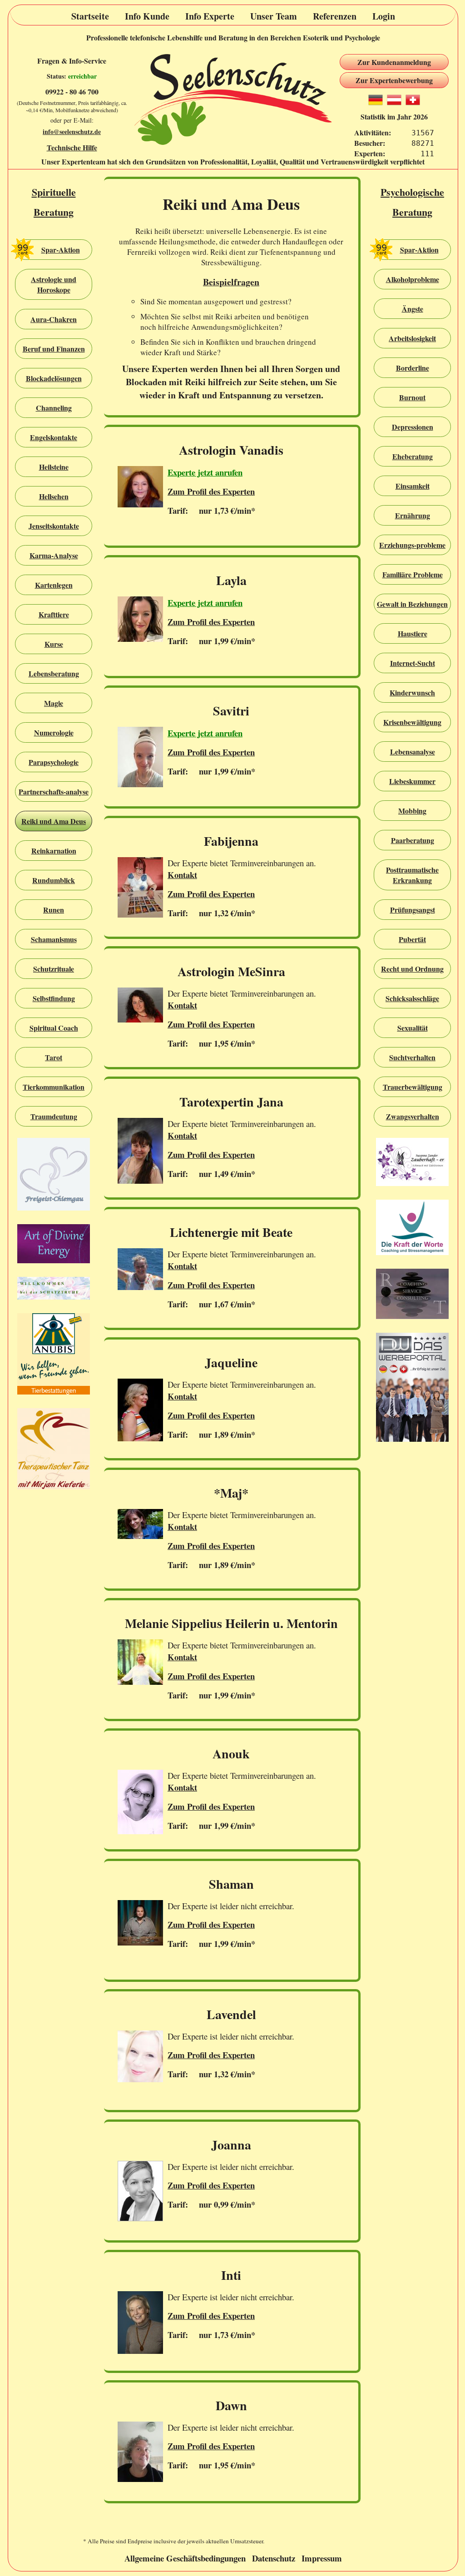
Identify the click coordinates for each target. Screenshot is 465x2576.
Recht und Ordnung (412, 969)
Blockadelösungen (54, 378)
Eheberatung (413, 456)
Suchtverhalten (412, 1057)
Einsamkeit (413, 486)
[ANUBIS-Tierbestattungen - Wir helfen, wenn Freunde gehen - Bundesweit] (54, 1355)
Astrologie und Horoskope (54, 284)
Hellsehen (54, 496)
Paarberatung (413, 840)
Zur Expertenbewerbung (394, 80)
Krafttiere (54, 614)
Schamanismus (54, 939)
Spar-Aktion (61, 250)
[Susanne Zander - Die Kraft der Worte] (412, 1228)
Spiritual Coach (54, 1028)
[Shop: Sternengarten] (54, 1289)
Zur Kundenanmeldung (394, 62)
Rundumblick (54, 880)
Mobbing (412, 811)
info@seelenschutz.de (72, 132)
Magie (54, 703)
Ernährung (413, 515)
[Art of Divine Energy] (54, 1245)
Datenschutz (274, 2558)
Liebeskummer (412, 781)
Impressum (322, 2558)
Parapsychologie (54, 762)
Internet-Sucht (413, 663)
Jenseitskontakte (54, 526)
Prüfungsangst (413, 910)
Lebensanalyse (413, 752)
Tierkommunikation (54, 1087)
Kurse (54, 644)
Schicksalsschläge (412, 998)
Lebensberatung (54, 673)
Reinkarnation (54, 851)
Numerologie (54, 732)
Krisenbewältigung (412, 722)
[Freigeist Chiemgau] (54, 1175)
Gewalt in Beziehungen (412, 604)
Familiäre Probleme (413, 574)
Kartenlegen (54, 585)
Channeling (54, 408)
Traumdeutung (54, 1116)
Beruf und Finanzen (54, 349)
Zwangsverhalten (413, 1116)
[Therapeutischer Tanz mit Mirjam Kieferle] (54, 1450)
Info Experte (210, 16)
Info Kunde (147, 16)
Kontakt (182, 875)
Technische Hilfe (72, 147)
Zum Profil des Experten (211, 491)
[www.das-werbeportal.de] (412, 1388)
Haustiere (413, 633)
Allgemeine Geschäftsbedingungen (185, 2558)
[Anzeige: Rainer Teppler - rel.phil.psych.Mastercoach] (412, 1295)
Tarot (54, 1057)
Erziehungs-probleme (412, 545)
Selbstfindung (54, 998)
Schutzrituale (54, 969)
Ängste (413, 309)
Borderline (413, 368)
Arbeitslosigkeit (412, 338)
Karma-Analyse (54, 555)
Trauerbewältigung (413, 1087)
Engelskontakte (54, 437)
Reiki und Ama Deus (54, 821)
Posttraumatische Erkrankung (412, 875)
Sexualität (413, 1028)
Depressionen (413, 427)
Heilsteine (54, 467)
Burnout (412, 397)
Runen (54, 910)
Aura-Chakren (54, 319)
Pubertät (412, 939)
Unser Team (274, 16)
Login (384, 16)
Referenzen (335, 16)
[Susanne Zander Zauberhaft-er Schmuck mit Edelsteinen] (412, 1163)
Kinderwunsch (412, 692)
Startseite (90, 16)
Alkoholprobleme (413, 279)
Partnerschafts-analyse (54, 792)
